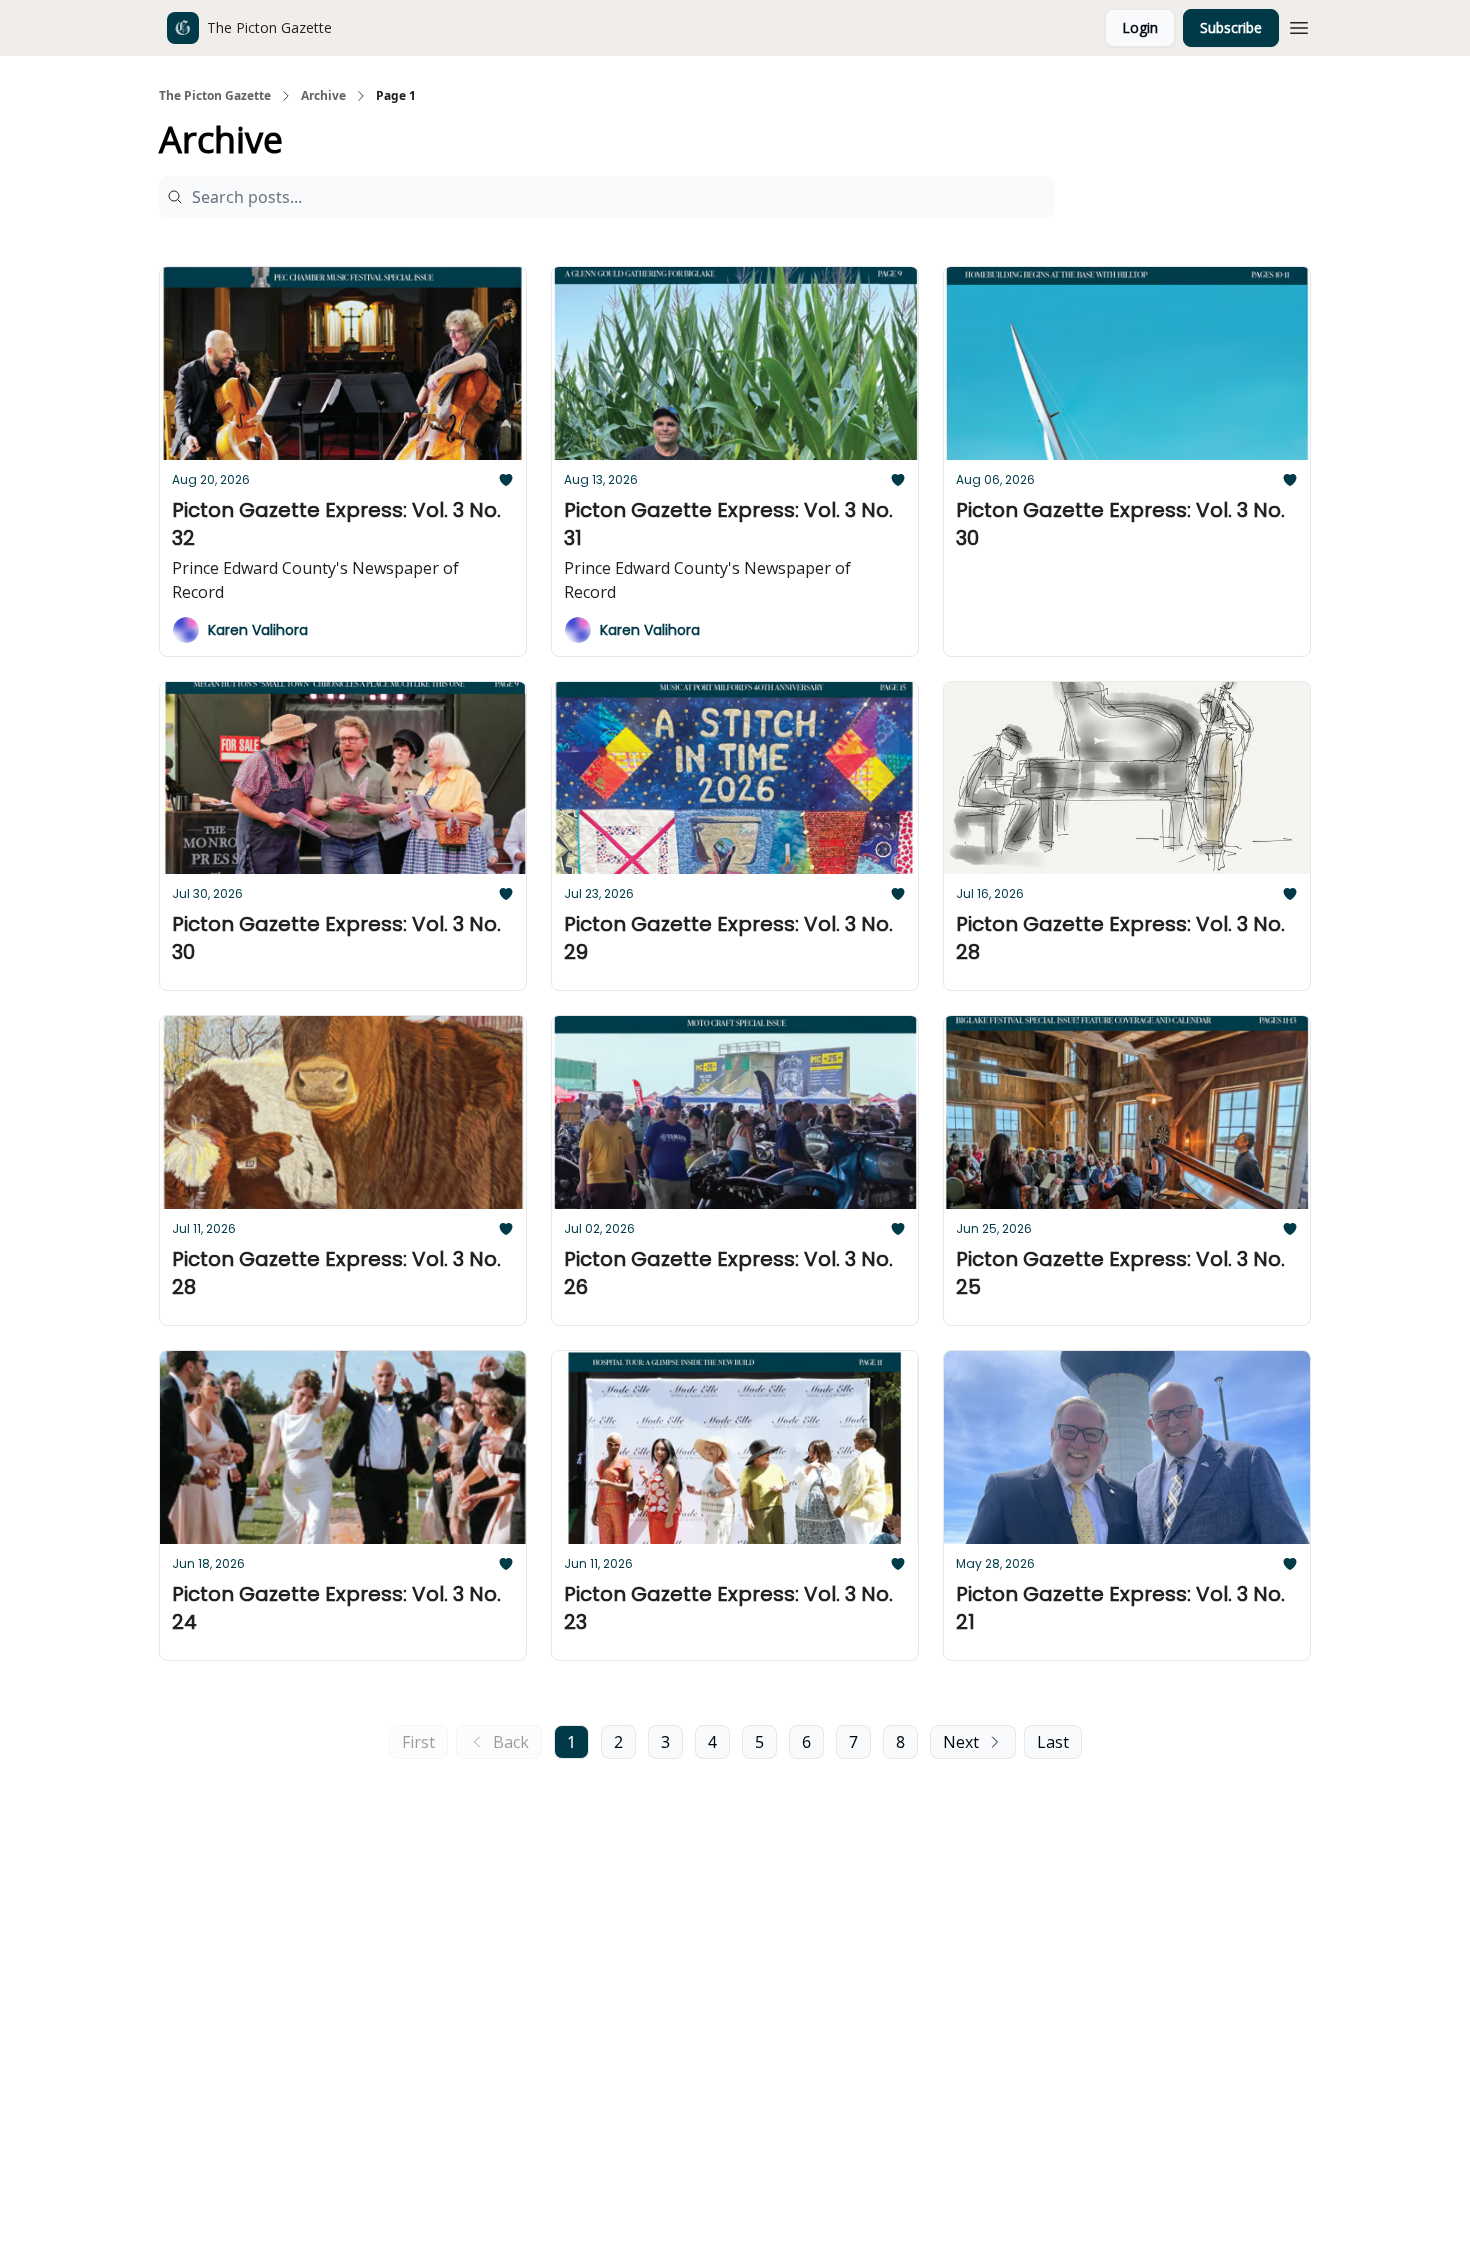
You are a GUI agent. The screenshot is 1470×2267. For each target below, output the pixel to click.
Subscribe (1231, 27)
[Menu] (1299, 25)
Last (1053, 1742)
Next (961, 1742)
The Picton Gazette (215, 96)
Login (1140, 27)
